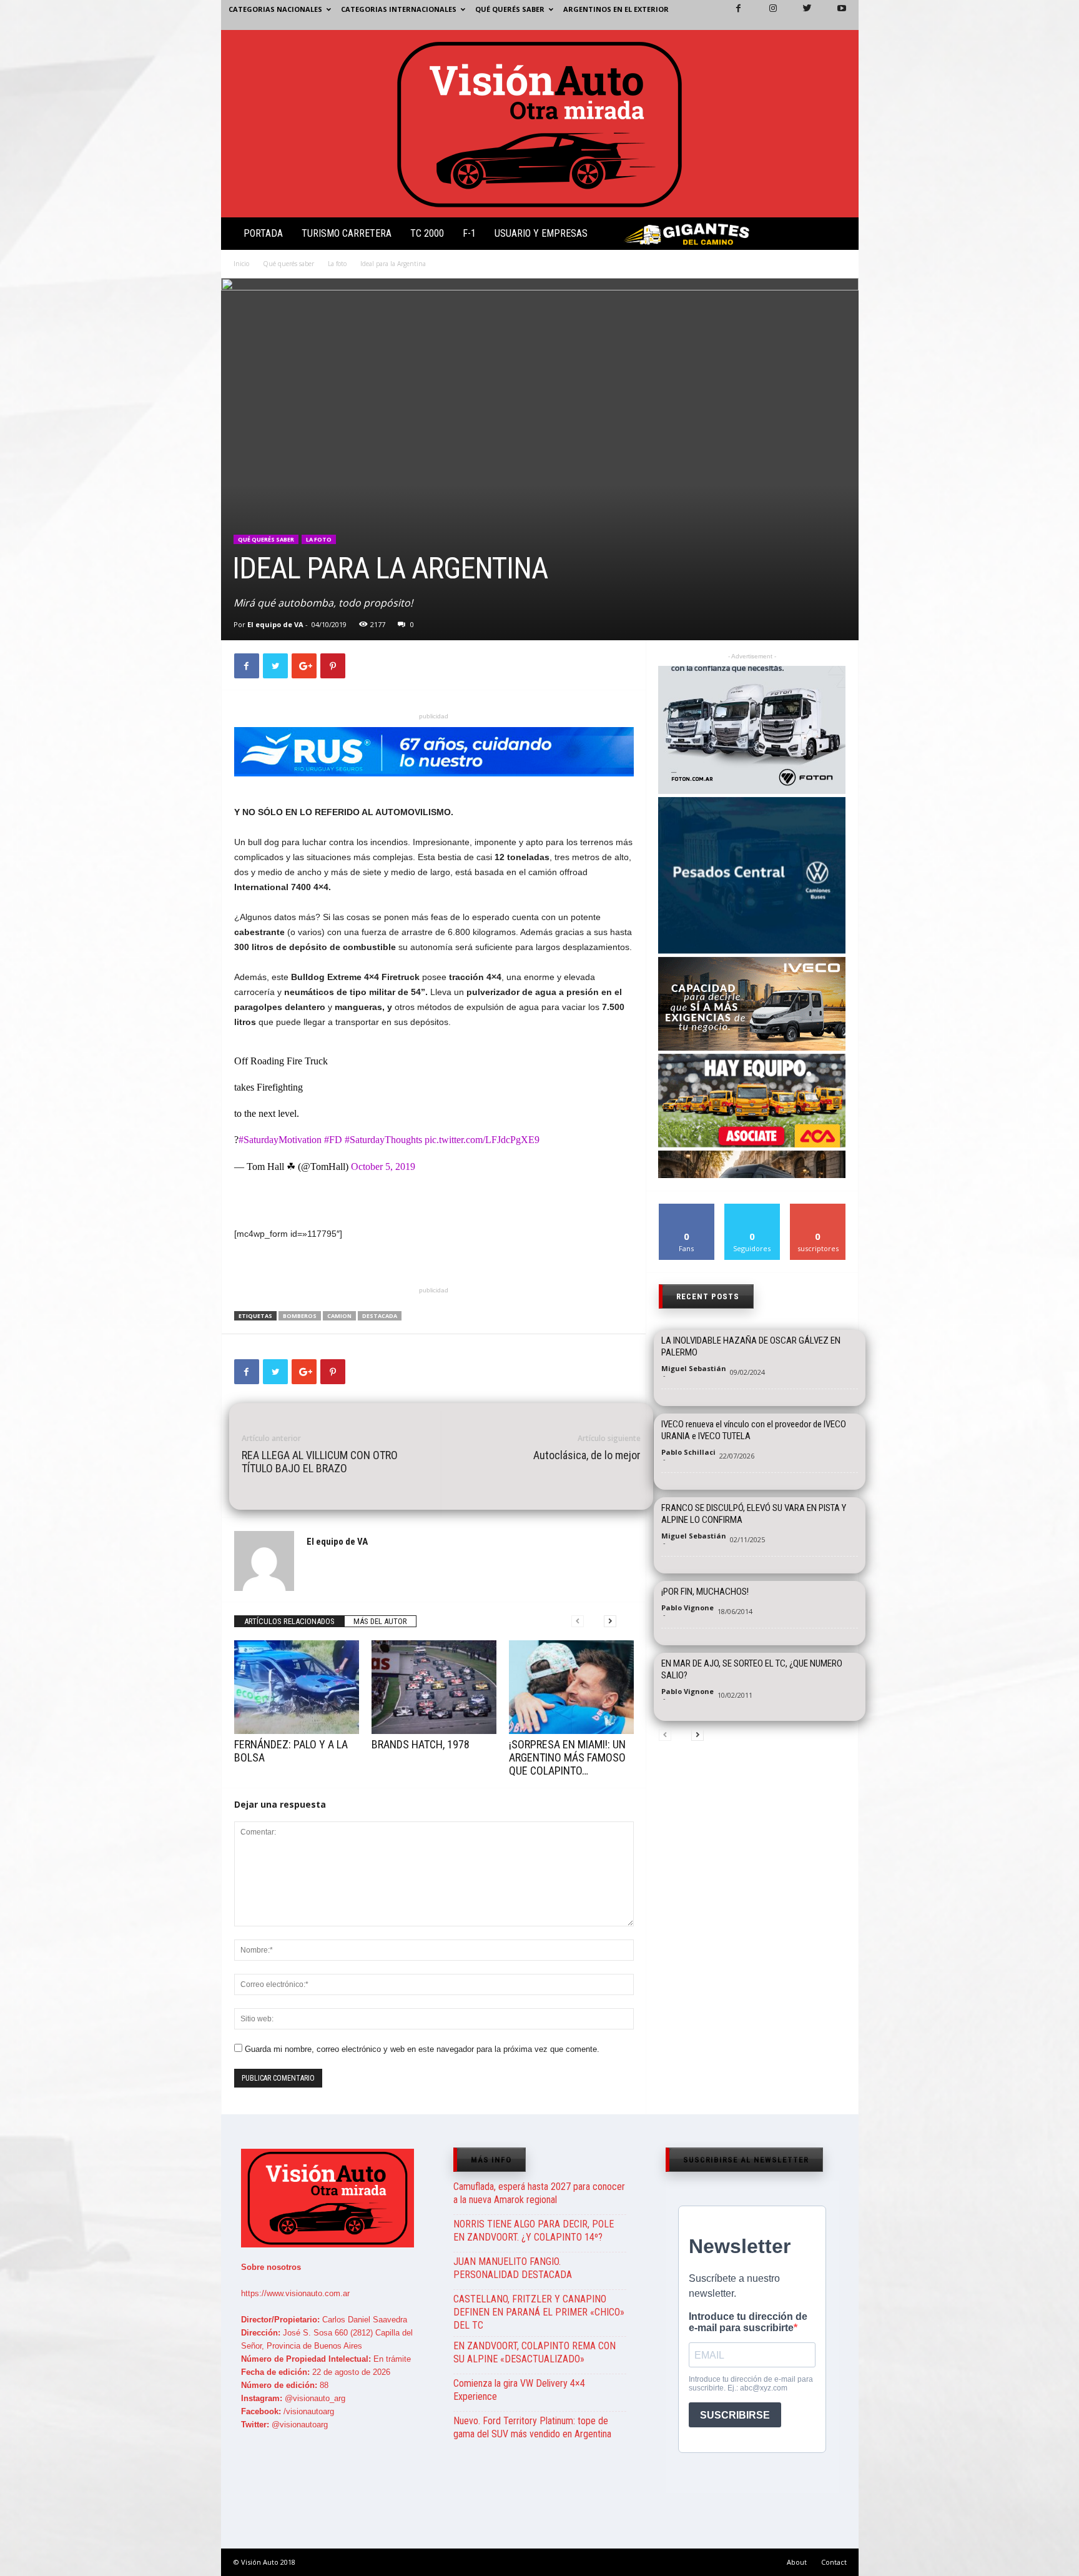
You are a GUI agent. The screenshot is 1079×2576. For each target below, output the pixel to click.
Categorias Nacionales (275, 9)
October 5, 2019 (383, 1167)
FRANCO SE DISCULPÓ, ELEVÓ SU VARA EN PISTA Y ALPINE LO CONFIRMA (754, 1514)
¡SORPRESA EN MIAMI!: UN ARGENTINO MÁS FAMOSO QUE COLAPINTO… (567, 1757)
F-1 (469, 233)
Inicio (241, 264)
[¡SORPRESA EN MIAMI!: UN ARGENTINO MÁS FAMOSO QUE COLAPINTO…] (571, 1687)
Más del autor (380, 1621)
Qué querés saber (510, 9)
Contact (834, 2562)
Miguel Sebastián (694, 1368)
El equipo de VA (275, 624)
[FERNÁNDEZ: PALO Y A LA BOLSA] (297, 1687)
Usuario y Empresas (541, 233)
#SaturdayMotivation (280, 1140)
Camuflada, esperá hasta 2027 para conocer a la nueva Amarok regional (539, 2193)
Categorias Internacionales (399, 9)
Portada (263, 233)
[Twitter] (800, 15)
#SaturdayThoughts (383, 1140)
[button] (839, 236)
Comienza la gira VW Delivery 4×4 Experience (519, 2390)
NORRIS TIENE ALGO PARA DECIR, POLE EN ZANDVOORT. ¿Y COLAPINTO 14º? (534, 2231)
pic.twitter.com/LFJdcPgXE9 (482, 1140)
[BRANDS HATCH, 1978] (434, 1687)
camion (339, 1316)
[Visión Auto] (540, 124)
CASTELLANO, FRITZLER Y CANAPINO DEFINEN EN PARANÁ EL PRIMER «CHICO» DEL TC (539, 2312)
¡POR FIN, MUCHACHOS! (705, 1592)
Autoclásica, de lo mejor (587, 1455)
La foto (337, 264)
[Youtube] (834, 15)
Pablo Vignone (687, 1608)
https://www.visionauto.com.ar (295, 2293)
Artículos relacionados (289, 1621)
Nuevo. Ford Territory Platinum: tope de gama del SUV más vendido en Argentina (532, 2427)
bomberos (300, 1316)
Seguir (752, 1208)
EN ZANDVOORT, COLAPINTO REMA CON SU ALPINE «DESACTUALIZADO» (535, 2352)
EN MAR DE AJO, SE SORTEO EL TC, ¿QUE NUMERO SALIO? (752, 1669)
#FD (333, 1140)
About (797, 2562)
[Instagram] (766, 15)
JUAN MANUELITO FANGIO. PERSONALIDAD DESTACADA (513, 2268)
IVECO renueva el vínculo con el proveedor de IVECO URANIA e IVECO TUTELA (754, 1430)
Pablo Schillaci (688, 1452)
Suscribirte (818, 1208)
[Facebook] (731, 15)
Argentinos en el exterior (616, 9)
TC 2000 (427, 233)
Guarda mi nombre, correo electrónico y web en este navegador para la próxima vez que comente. (422, 2049)
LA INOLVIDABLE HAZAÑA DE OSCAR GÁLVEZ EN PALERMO (751, 1346)
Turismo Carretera (347, 233)
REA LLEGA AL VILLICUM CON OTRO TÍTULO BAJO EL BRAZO (320, 1462)
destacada (380, 1316)
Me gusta (687, 1208)
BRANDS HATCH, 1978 (421, 1744)
